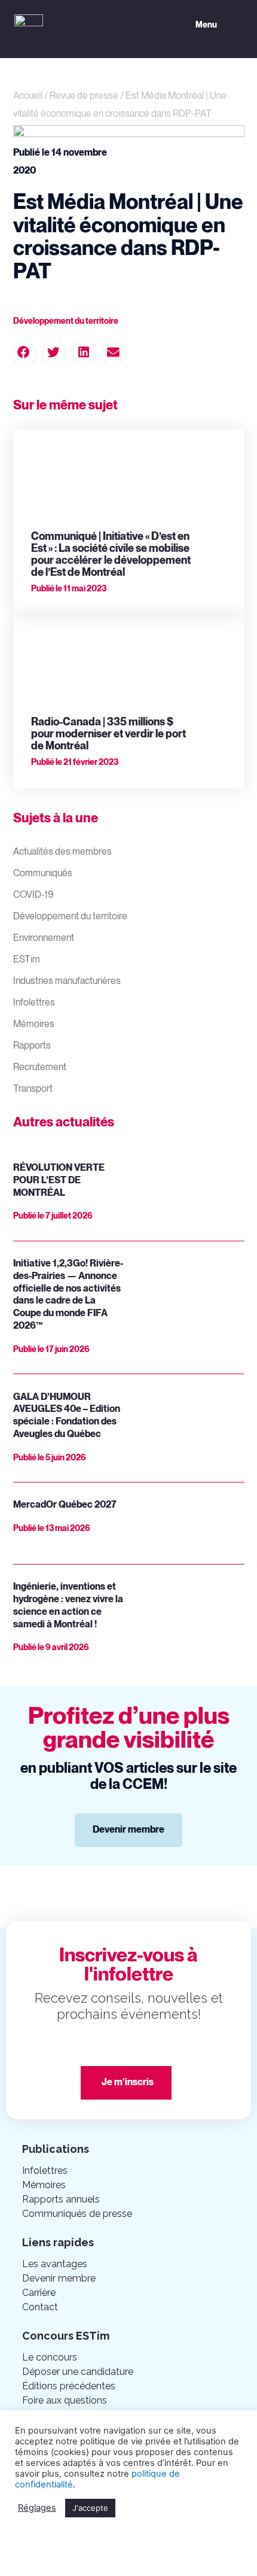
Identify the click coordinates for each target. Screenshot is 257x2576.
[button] (216, 26)
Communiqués (43, 874)
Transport (33, 1089)
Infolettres (34, 1003)
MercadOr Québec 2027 (65, 1505)
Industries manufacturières (67, 981)
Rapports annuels (61, 2199)
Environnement (44, 938)
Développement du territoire (70, 917)
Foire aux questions (65, 2400)
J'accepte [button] (90, 2508)
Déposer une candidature (78, 2372)
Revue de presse (84, 96)
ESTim (27, 960)
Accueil (28, 96)
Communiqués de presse (77, 2214)
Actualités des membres (62, 852)
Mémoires (34, 1024)
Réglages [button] (37, 2508)
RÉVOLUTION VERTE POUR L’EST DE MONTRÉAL (59, 1181)
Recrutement (40, 1067)
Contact (40, 2307)
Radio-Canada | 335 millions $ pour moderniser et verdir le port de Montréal (108, 734)
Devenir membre (59, 2278)
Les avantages (55, 2264)
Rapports (32, 1046)
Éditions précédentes (69, 2386)
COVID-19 (33, 895)
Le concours (50, 2357)
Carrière (39, 2293)
